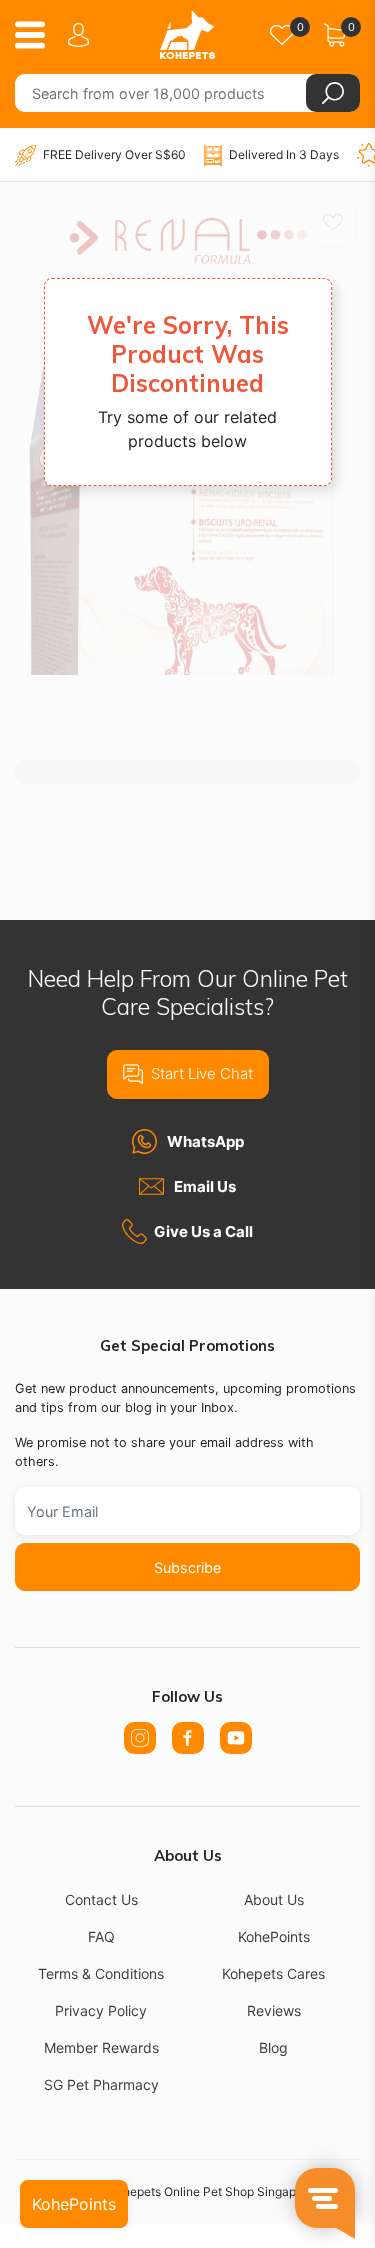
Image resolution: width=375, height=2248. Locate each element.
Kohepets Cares (273, 1973)
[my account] (82, 35)
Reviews (274, 2010)
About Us (274, 1899)
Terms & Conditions (101, 1973)
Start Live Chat (202, 1073)
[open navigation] (37, 35)
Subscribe (187, 1567)
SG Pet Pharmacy (101, 2084)
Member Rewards (101, 2047)
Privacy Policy (101, 2010)
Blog (273, 2047)
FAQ (101, 1936)
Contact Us (101, 1899)
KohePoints (274, 1936)
